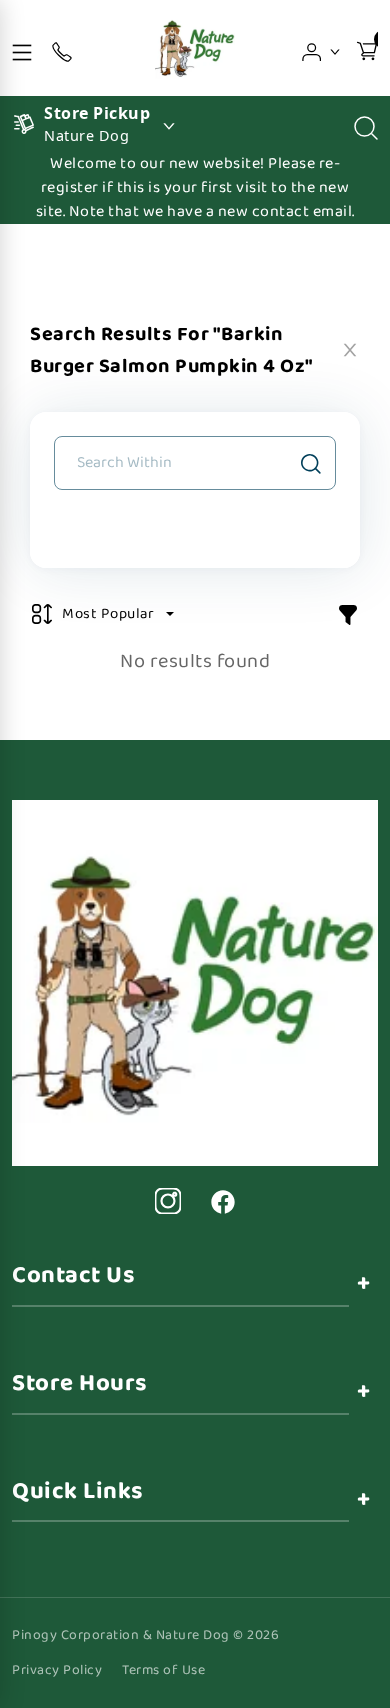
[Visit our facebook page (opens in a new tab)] (222, 1201)
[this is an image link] (195, 982)
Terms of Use (163, 1670)
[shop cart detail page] (367, 48)
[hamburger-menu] (22, 48)
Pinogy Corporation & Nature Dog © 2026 (145, 1635)
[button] (321, 48)
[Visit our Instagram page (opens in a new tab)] (168, 1201)
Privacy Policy (57, 1670)
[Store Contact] (62, 48)
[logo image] (195, 48)
